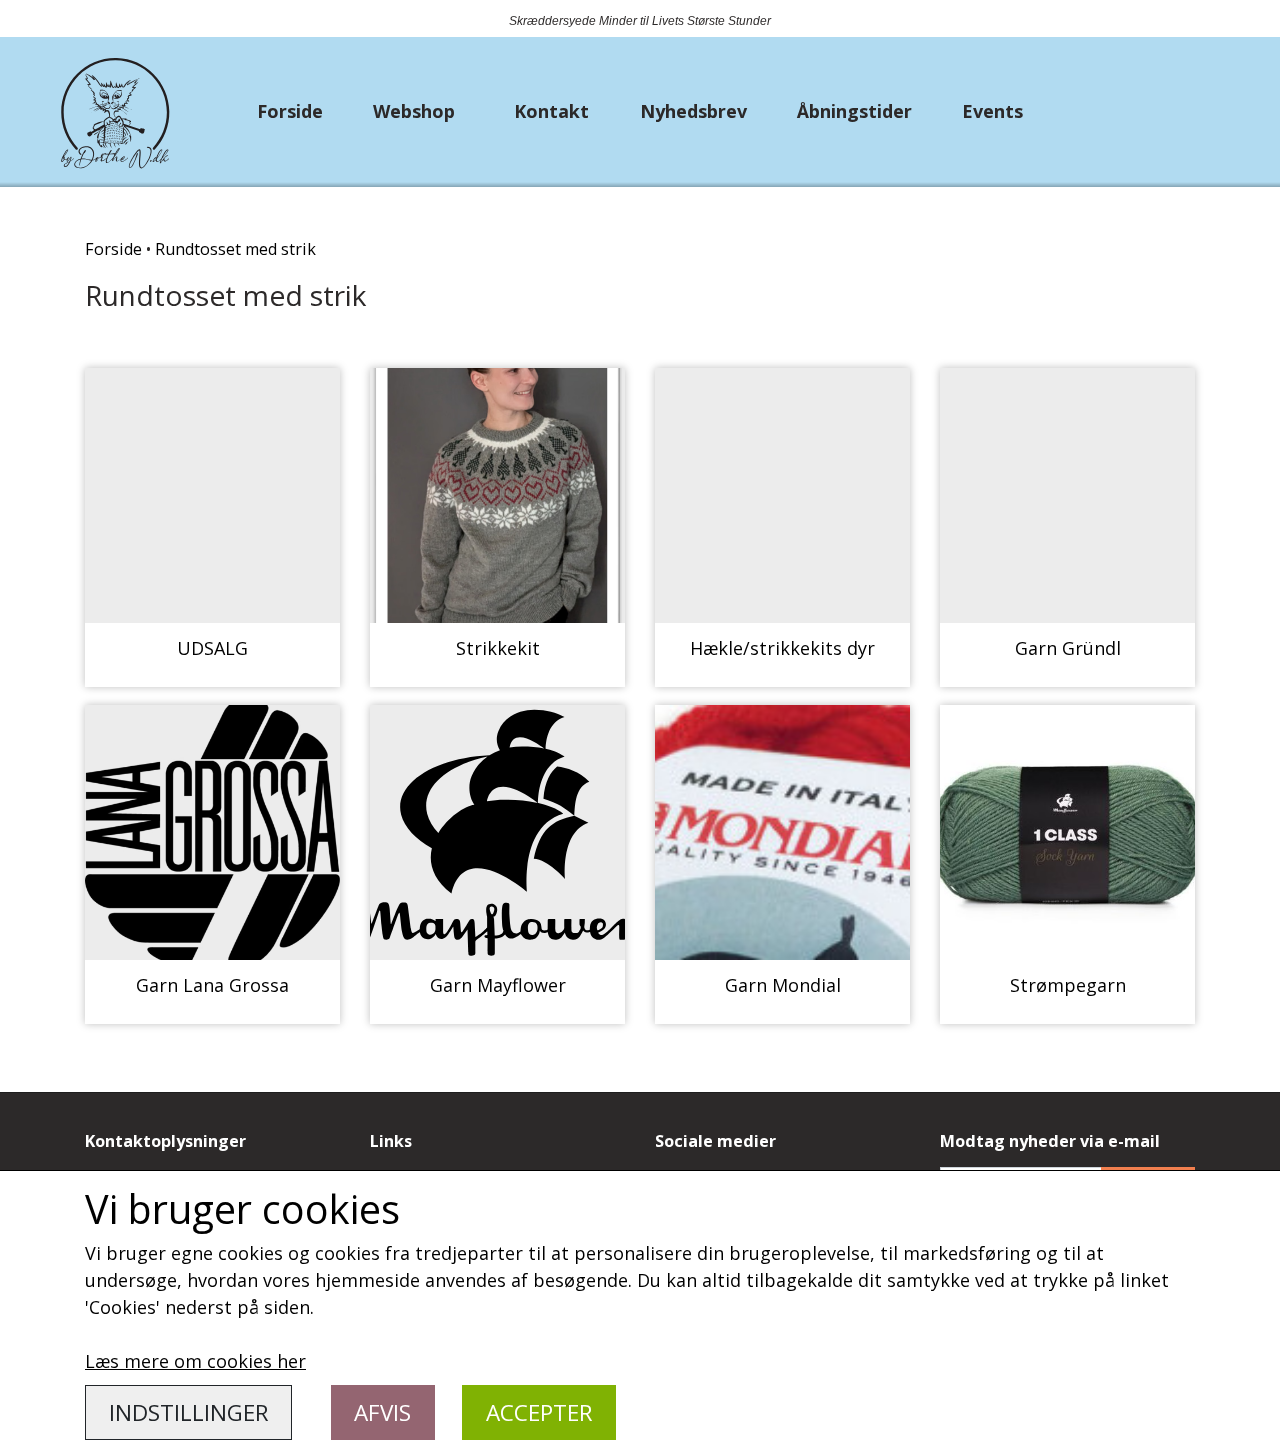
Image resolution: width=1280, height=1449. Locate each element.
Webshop (414, 111)
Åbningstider (854, 111)
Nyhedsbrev (693, 111)
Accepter (539, 1412)
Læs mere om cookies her (195, 1361)
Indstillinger (189, 1412)
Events (992, 111)
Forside (290, 111)
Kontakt (551, 111)
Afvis (382, 1412)
